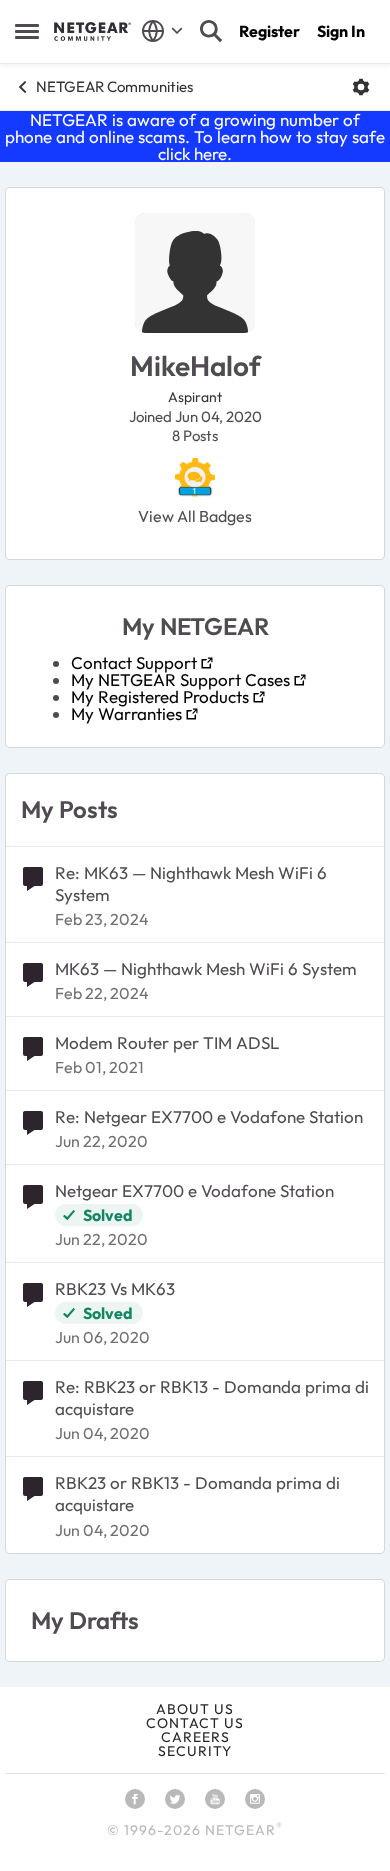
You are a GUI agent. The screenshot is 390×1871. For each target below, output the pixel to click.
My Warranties (126, 713)
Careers (195, 1737)
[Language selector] (162, 31)
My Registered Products (160, 696)
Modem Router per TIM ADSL (167, 1042)
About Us (195, 1709)
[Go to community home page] (92, 31)
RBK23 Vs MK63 (115, 1288)
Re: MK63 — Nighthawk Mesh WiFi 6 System (191, 883)
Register (269, 31)
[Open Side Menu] (27, 31)
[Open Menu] (361, 87)
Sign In (341, 31)
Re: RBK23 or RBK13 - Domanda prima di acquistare (212, 1397)
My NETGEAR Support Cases (180, 679)
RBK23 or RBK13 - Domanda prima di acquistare (197, 1493)
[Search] (211, 31)
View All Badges (195, 516)
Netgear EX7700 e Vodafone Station (194, 1190)
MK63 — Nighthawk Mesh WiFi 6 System (206, 968)
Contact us (195, 1723)
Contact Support (134, 662)
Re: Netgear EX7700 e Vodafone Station (209, 1116)
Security (195, 1751)
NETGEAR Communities (114, 86)
